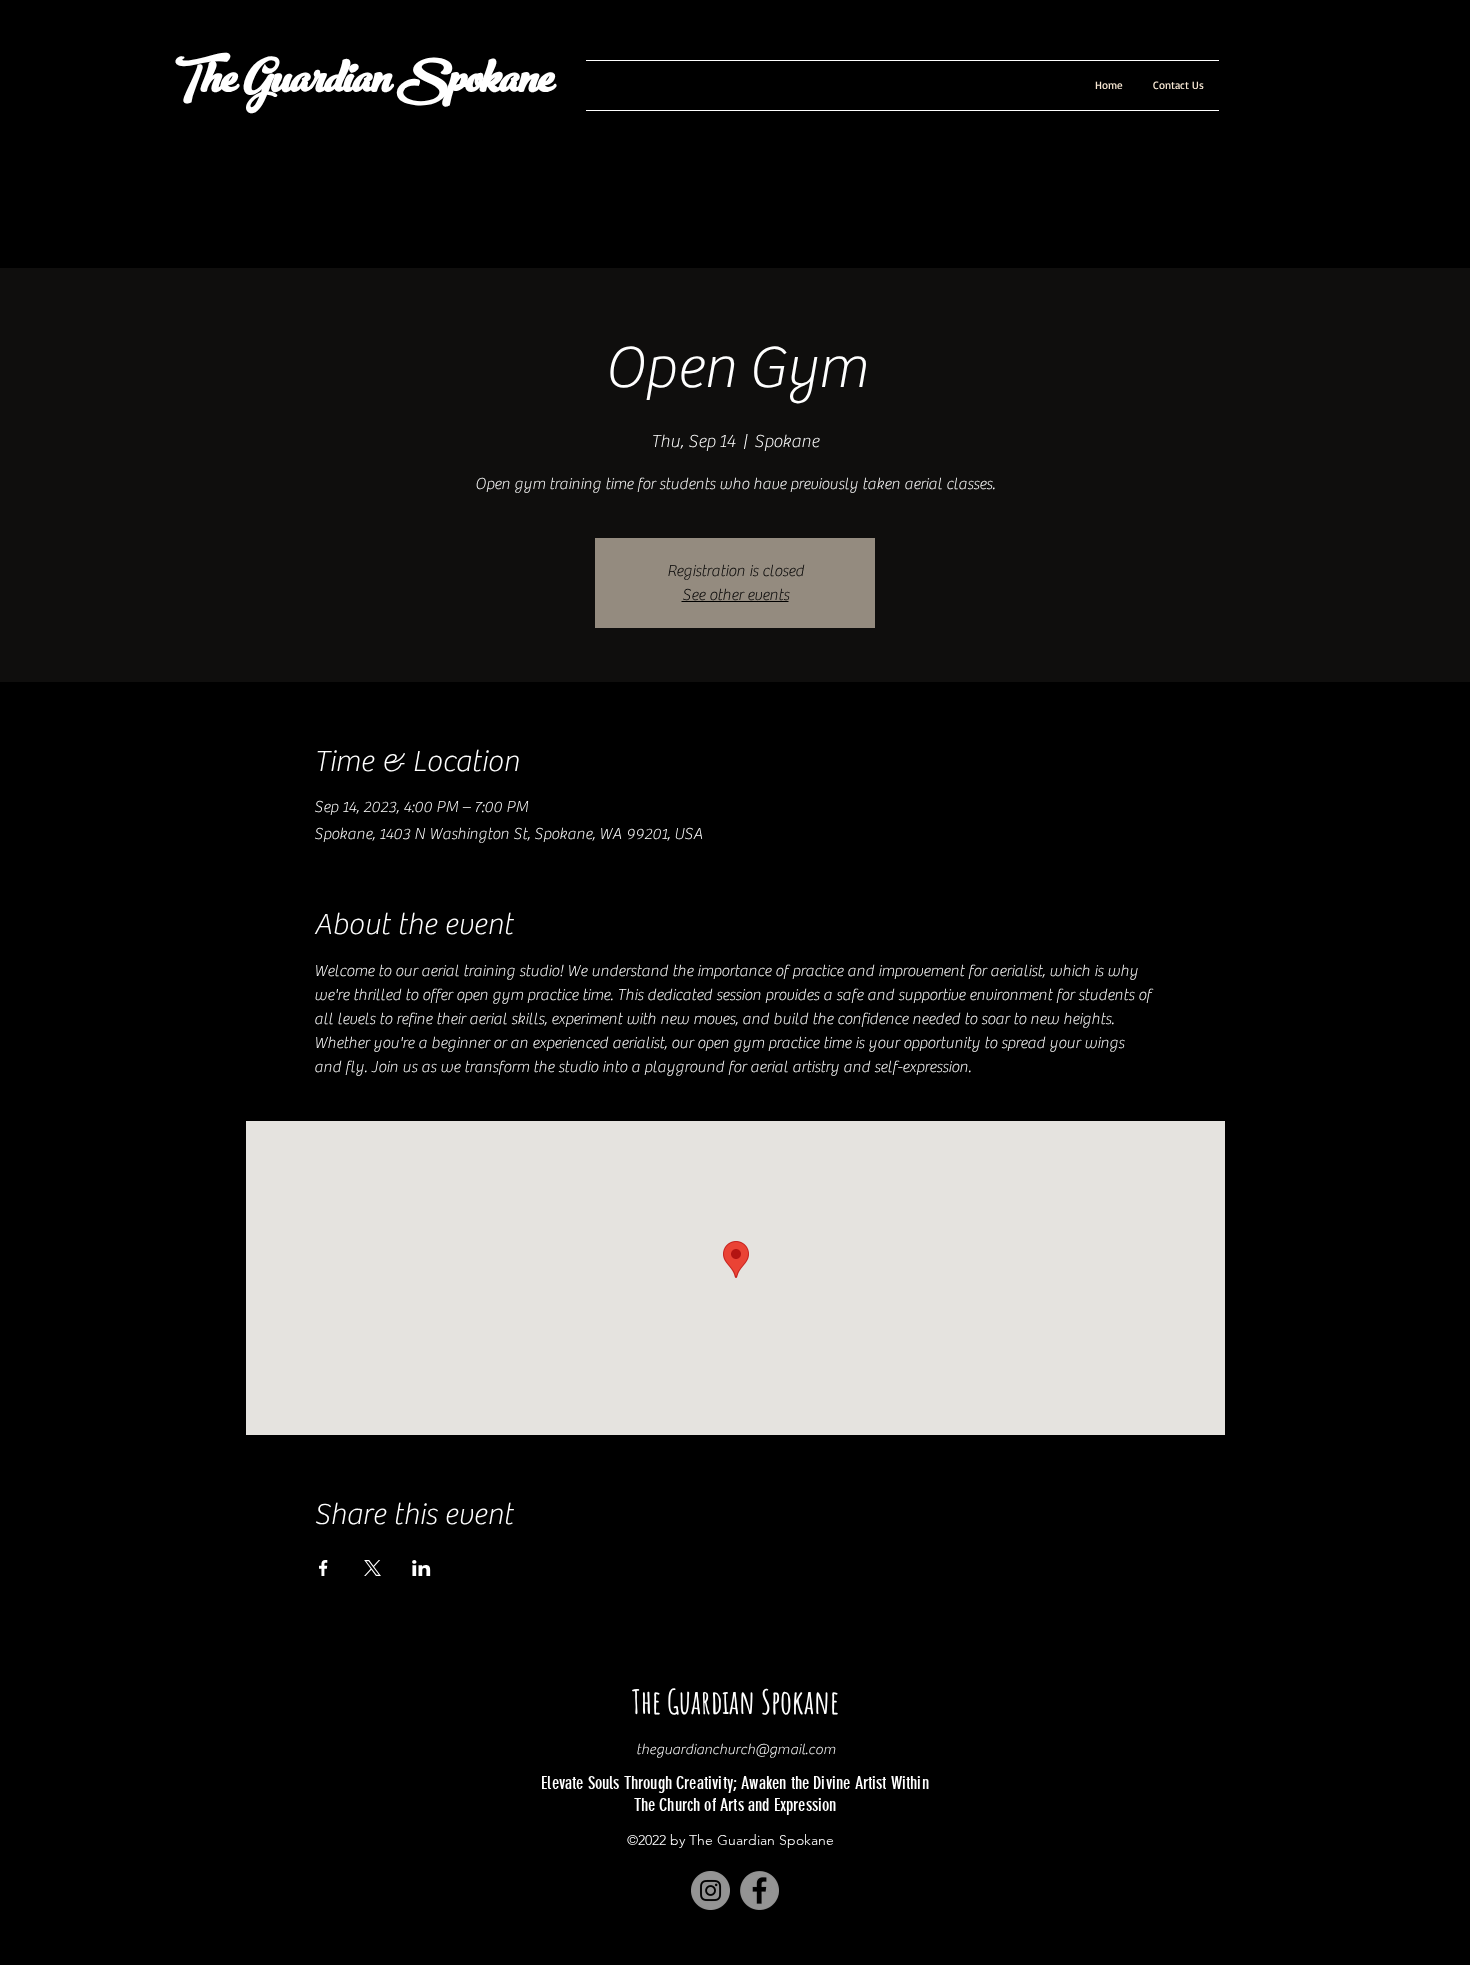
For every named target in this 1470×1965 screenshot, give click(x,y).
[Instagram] (710, 1890)
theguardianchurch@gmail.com (736, 1749)
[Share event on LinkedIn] (421, 1568)
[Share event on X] (372, 1568)
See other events (735, 595)
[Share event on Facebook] (323, 1568)
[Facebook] (759, 1890)
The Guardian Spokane (360, 84)
